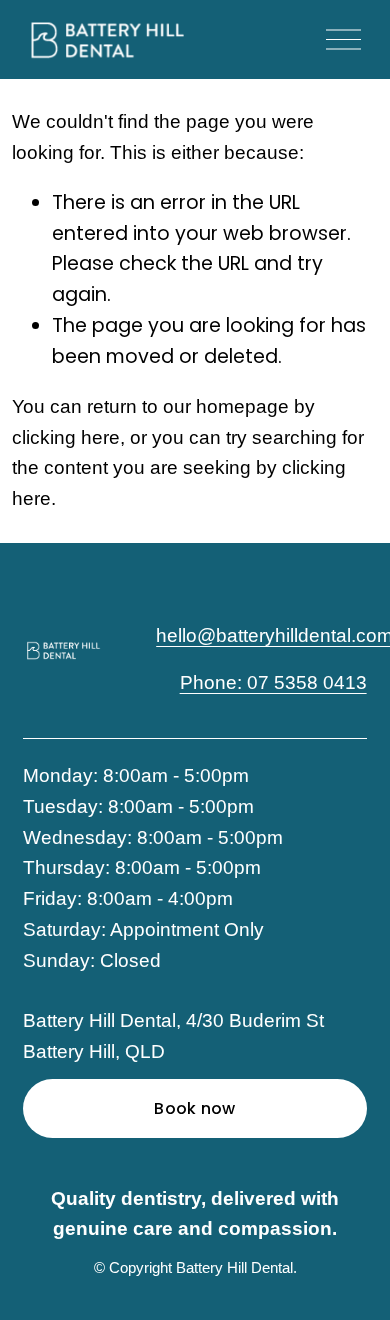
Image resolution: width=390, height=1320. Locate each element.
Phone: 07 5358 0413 (273, 682)
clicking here (66, 437)
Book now (195, 1108)
